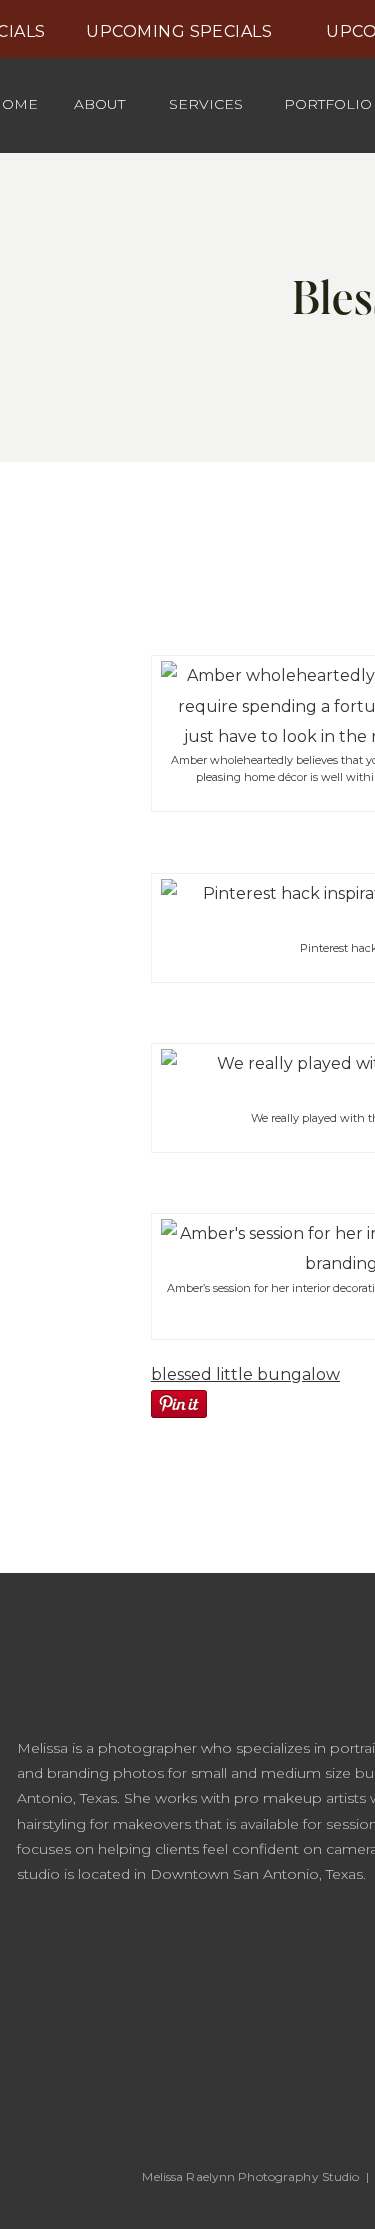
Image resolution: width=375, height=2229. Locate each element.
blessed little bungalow (245, 1374)
